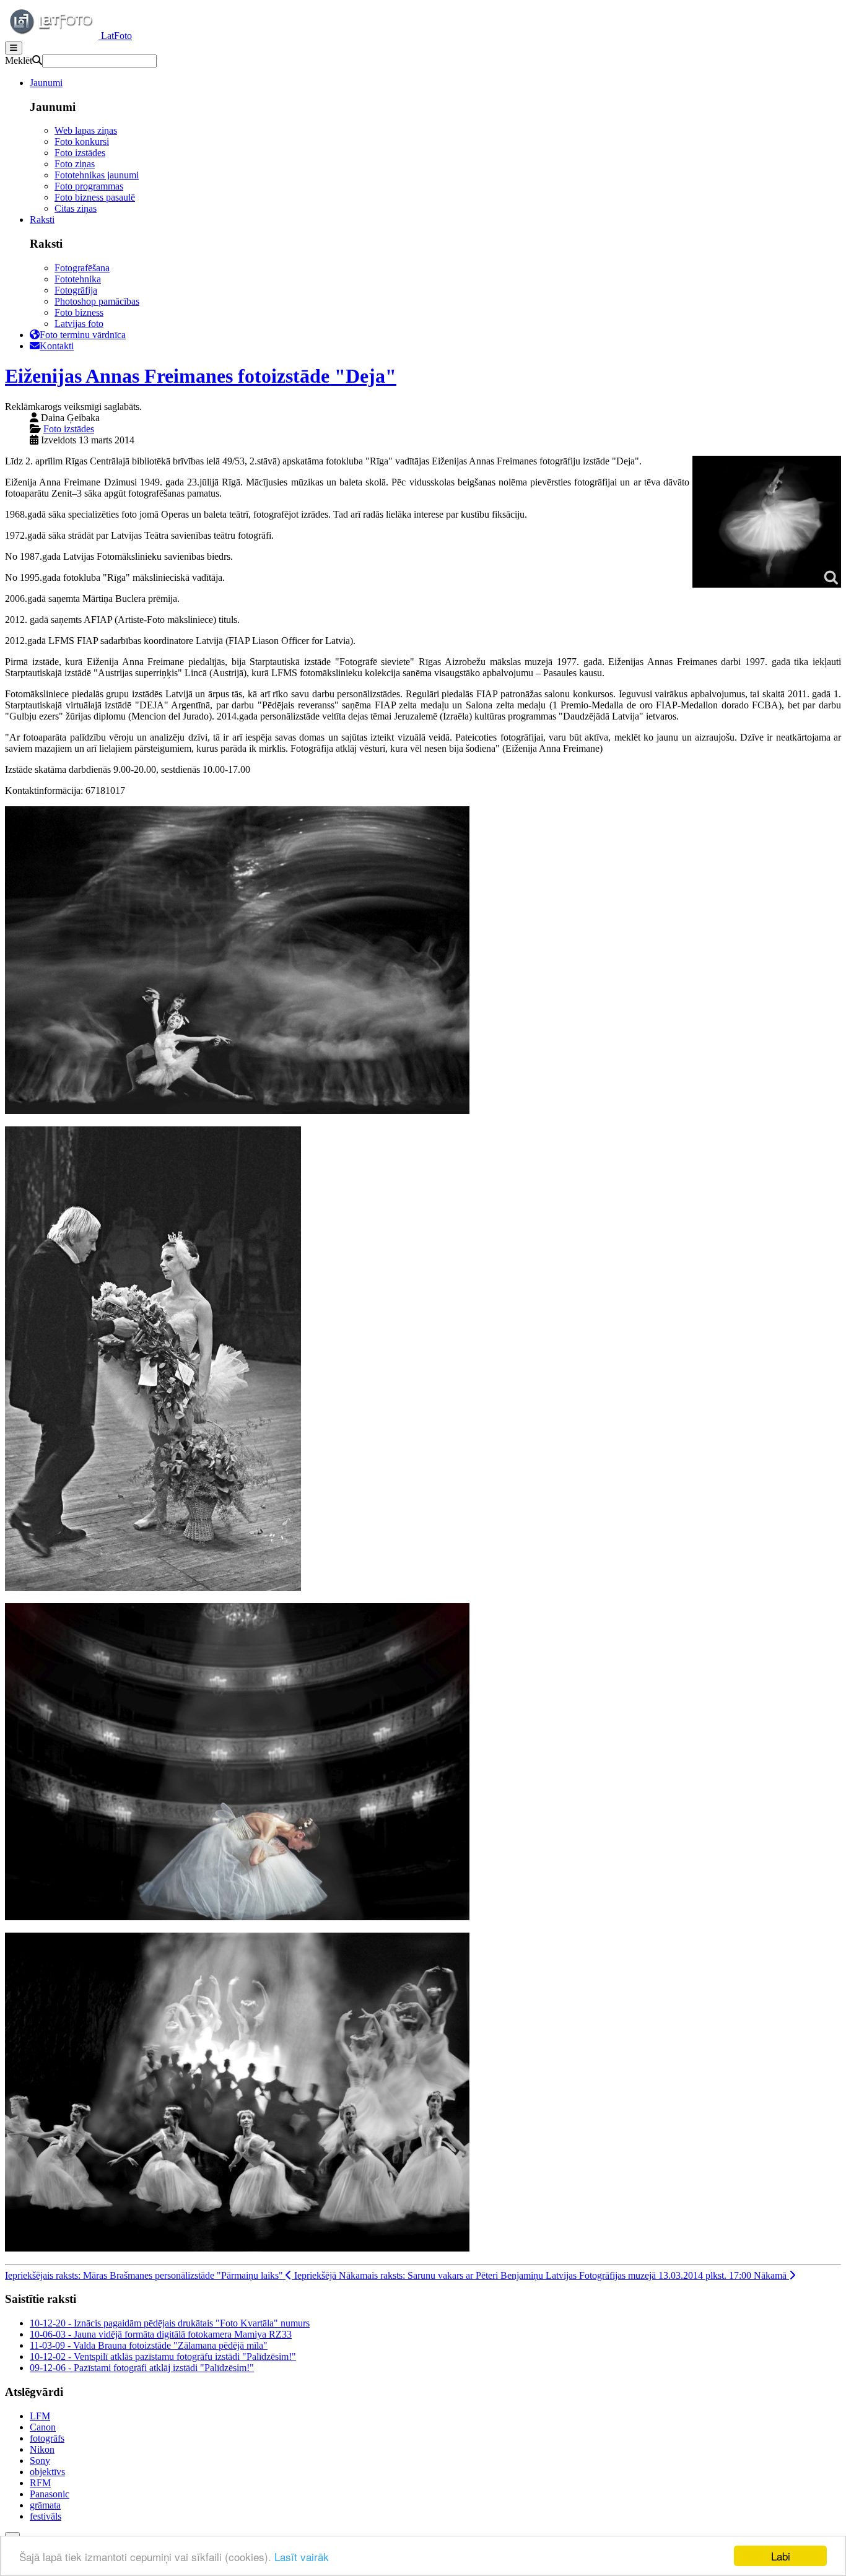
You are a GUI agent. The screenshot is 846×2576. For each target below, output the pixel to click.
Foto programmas (89, 186)
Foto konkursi (82, 141)
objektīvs (47, 2472)
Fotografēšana (82, 268)
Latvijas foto (79, 324)
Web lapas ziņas (86, 130)
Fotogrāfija (76, 290)
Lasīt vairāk (302, 2556)
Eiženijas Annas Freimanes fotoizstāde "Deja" (201, 376)
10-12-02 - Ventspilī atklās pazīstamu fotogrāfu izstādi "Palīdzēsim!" (163, 2356)
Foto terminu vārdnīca (83, 335)
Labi (781, 2556)
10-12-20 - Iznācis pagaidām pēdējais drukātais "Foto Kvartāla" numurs (170, 2323)
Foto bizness (79, 312)
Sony (40, 2461)
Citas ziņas (76, 208)
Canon (43, 2427)
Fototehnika (78, 279)
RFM (40, 2483)
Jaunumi (46, 83)
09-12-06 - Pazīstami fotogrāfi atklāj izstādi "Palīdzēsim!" (142, 2368)
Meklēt (19, 60)
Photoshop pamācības (97, 301)
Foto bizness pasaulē (95, 197)
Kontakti (57, 346)
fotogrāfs (47, 2438)
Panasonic (50, 2494)
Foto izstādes (80, 153)
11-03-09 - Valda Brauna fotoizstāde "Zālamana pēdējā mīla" (149, 2345)
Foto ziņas (75, 164)
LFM (40, 2416)
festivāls (46, 2516)
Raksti (42, 220)
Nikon (42, 2449)
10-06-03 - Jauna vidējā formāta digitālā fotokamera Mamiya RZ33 (161, 2334)
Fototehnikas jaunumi (97, 175)
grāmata (45, 2505)
